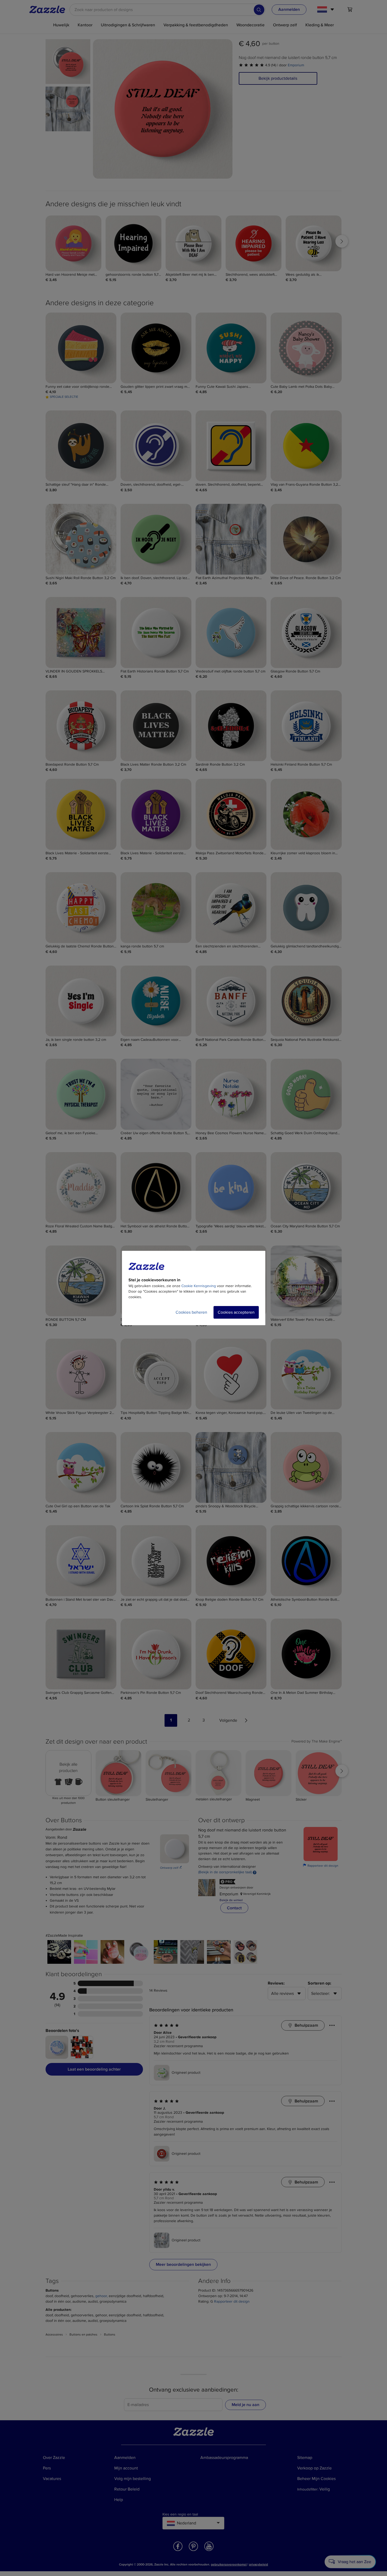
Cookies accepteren (236, 1312)
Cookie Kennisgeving (199, 1286)
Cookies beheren (191, 1312)
